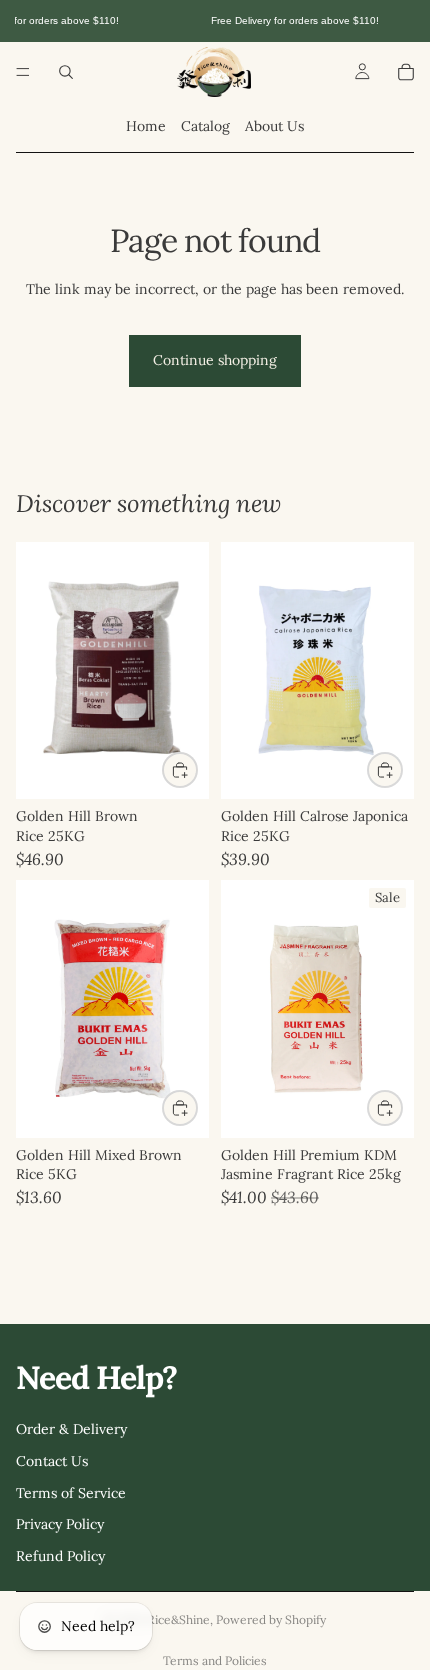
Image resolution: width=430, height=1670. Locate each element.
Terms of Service (71, 1492)
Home (146, 126)
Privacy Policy (60, 1524)
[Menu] (23, 72)
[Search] (66, 72)
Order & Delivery (71, 1429)
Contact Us (52, 1461)
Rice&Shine (178, 1619)
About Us (274, 126)
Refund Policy (60, 1555)
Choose (197, 1108)
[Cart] (406, 72)
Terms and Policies (215, 1660)
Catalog (205, 126)
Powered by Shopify (271, 1619)
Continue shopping (215, 360)
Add (197, 769)
